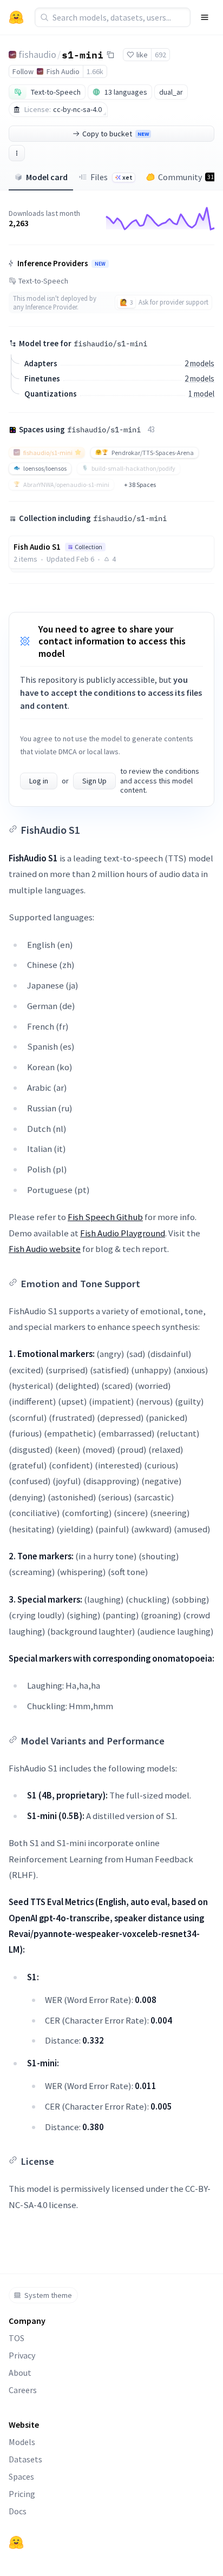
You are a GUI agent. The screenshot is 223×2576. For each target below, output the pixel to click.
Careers (23, 2390)
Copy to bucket (116, 134)
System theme (48, 2295)
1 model (201, 394)
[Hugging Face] (16, 2542)
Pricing (22, 2494)
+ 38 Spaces (140, 485)
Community (186, 177)
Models (22, 2442)
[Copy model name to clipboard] (110, 55)
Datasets (25, 2459)
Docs (18, 2511)
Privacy (22, 2355)
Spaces (21, 2476)
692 (160, 55)
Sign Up (94, 781)
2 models (199, 363)
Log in (39, 781)
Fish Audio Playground (123, 1233)
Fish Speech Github (105, 1217)
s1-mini (83, 54)
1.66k (95, 71)
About (20, 2373)
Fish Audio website (45, 1249)
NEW (100, 264)
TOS (17, 2338)
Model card (47, 177)
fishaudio (37, 54)
